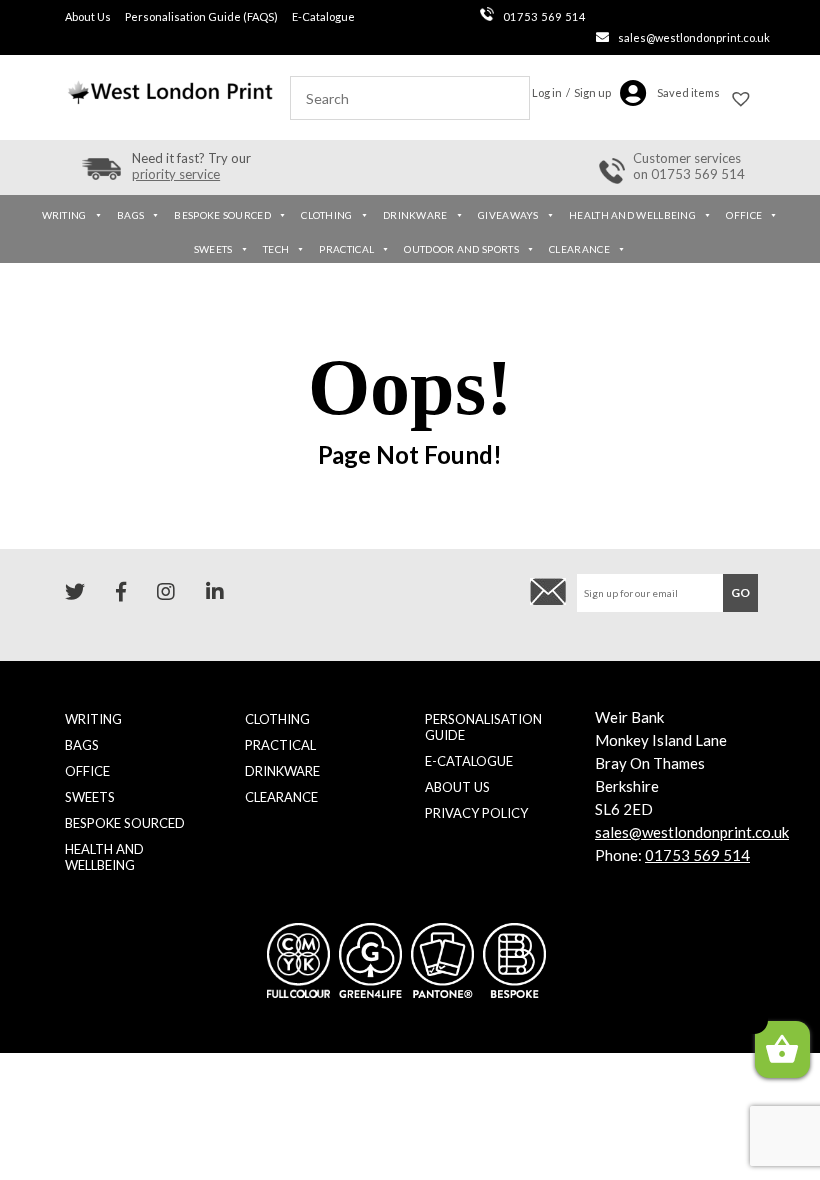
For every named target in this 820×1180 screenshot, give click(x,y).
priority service (176, 174)
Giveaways (508, 215)
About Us (88, 16)
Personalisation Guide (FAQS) (201, 16)
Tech (276, 249)
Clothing (326, 215)
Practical (346, 249)
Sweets (213, 249)
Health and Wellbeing (632, 215)
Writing (64, 215)
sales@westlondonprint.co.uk (694, 37)
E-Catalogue (323, 16)
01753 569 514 (544, 16)
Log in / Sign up (571, 92)
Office (744, 215)
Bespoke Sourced (222, 215)
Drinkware (415, 215)
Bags (130, 215)
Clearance (579, 249)
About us (457, 787)
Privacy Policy (476, 813)
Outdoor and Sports (461, 249)
